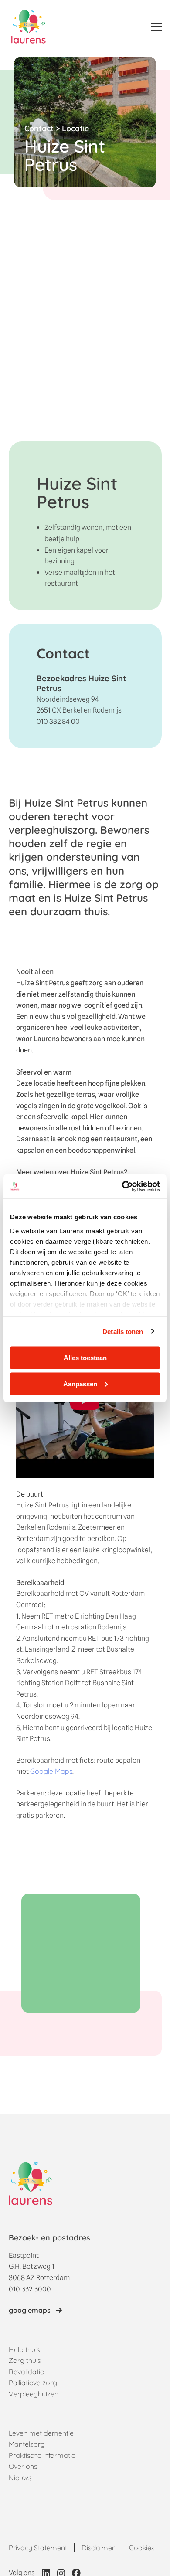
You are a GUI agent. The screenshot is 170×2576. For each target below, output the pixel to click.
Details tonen (123, 1331)
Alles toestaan (85, 1358)
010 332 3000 (30, 2289)
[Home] (29, 27)
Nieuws (20, 2478)
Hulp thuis (24, 2349)
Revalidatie (26, 2372)
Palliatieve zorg (33, 2383)
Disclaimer (98, 2548)
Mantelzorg (27, 2444)
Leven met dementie (41, 2433)
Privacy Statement (38, 2548)
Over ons (23, 2466)
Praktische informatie (42, 2455)
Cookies (142, 2548)
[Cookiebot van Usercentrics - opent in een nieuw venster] (122, 1186)
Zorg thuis (25, 2360)
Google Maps (51, 1771)
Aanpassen (80, 1383)
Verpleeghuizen (34, 2394)
